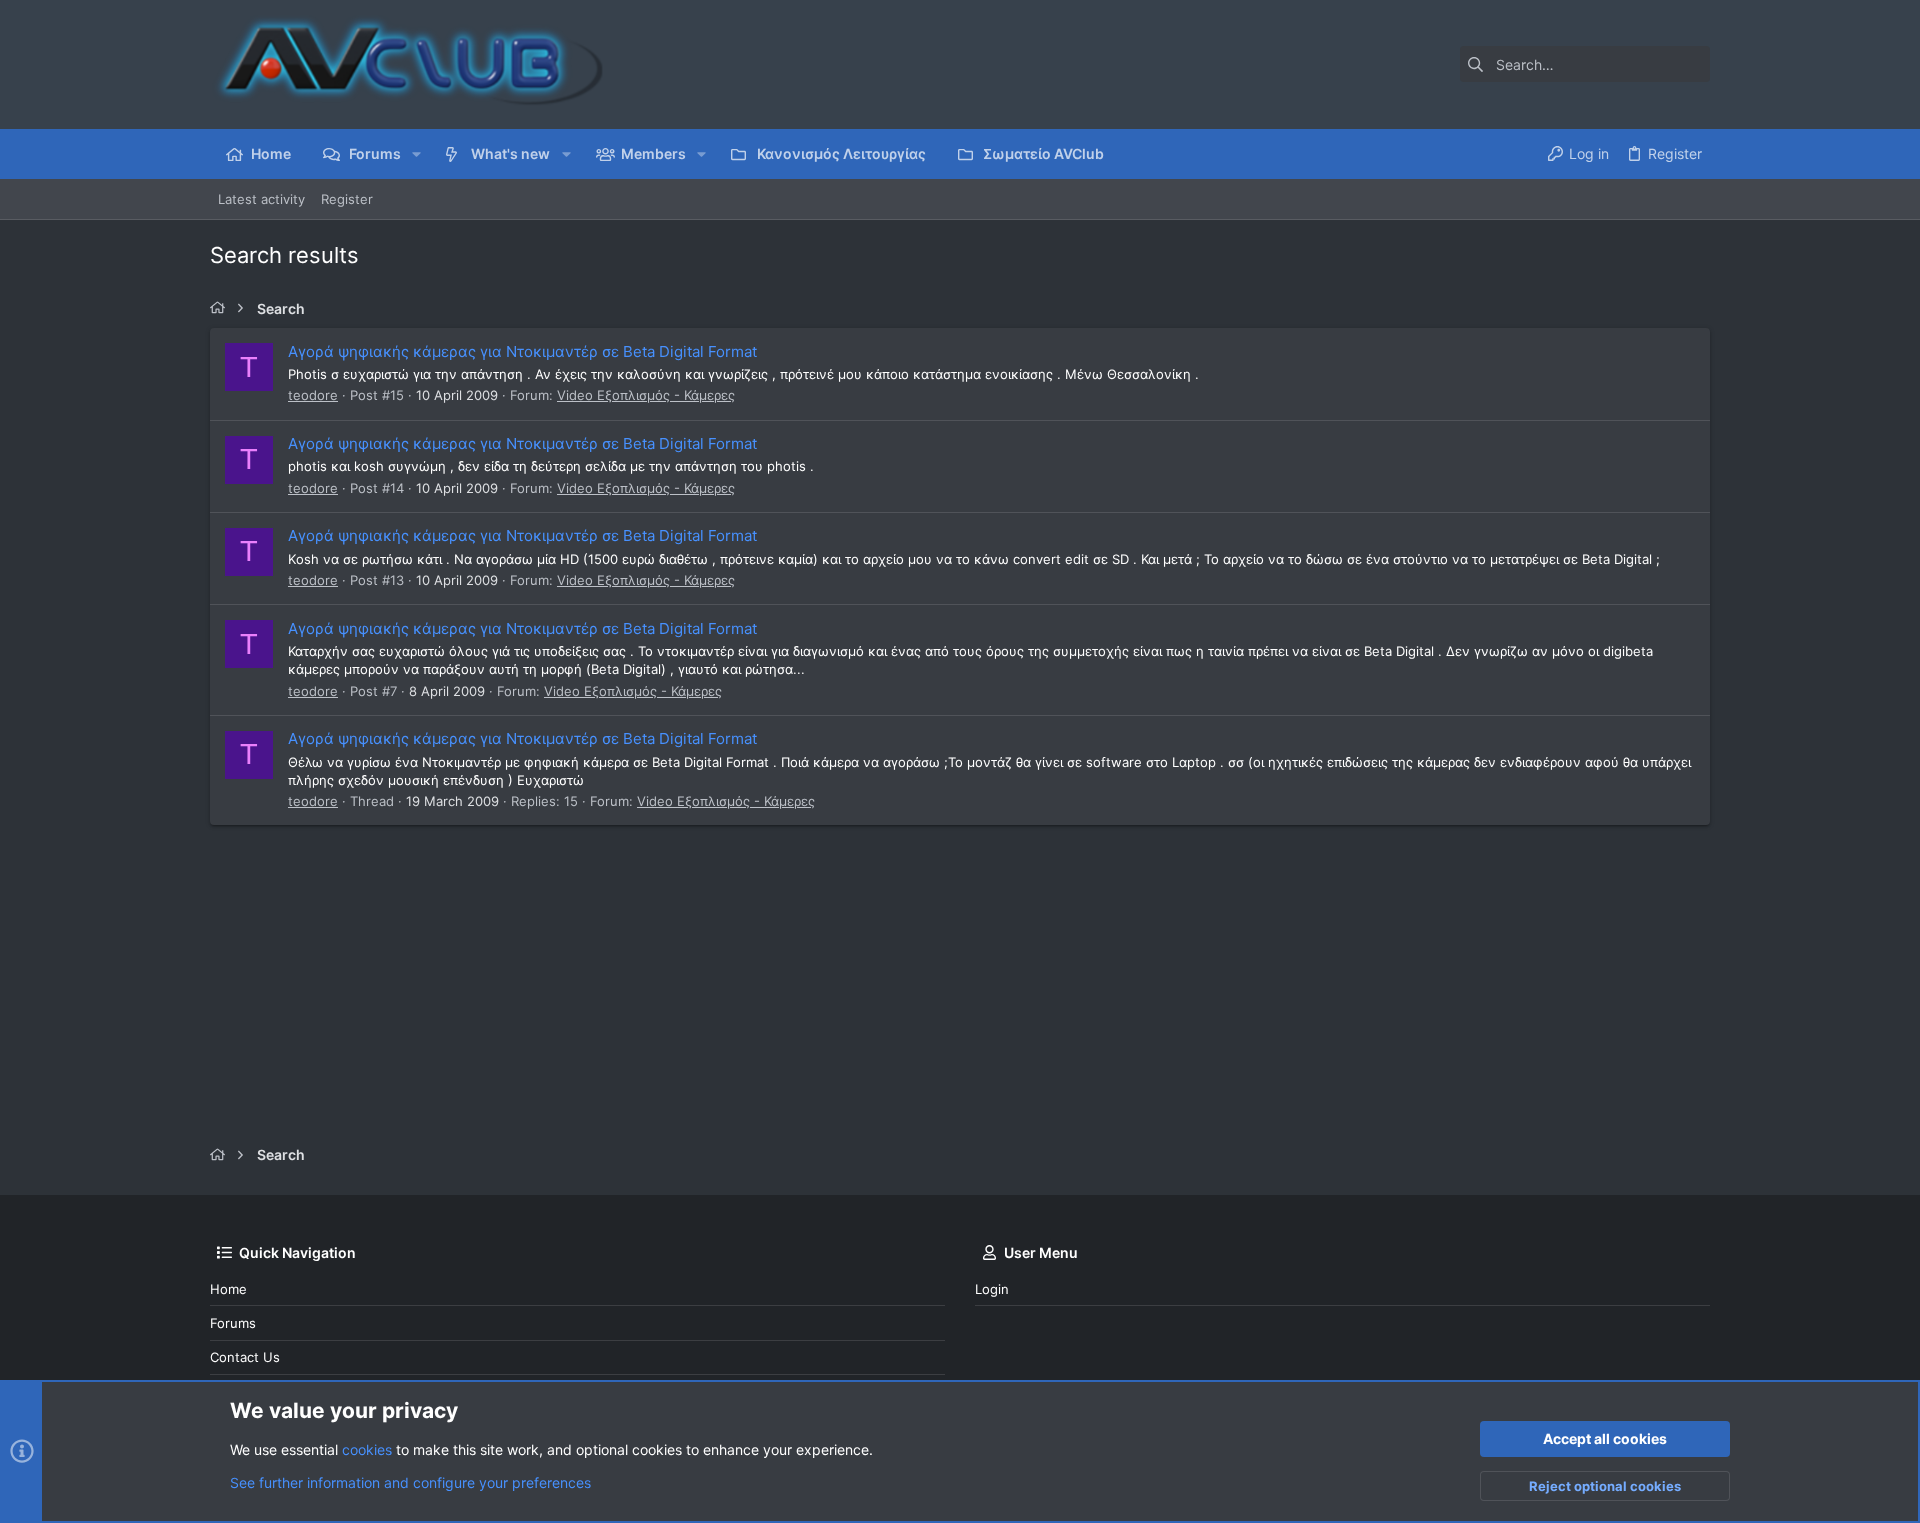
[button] (416, 154)
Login (992, 1289)
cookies (367, 1449)
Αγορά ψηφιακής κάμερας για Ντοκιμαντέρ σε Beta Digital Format (522, 351)
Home (228, 1289)
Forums (233, 1323)
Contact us (245, 1357)
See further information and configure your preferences (410, 1482)
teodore (313, 395)
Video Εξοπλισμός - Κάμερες (646, 395)
